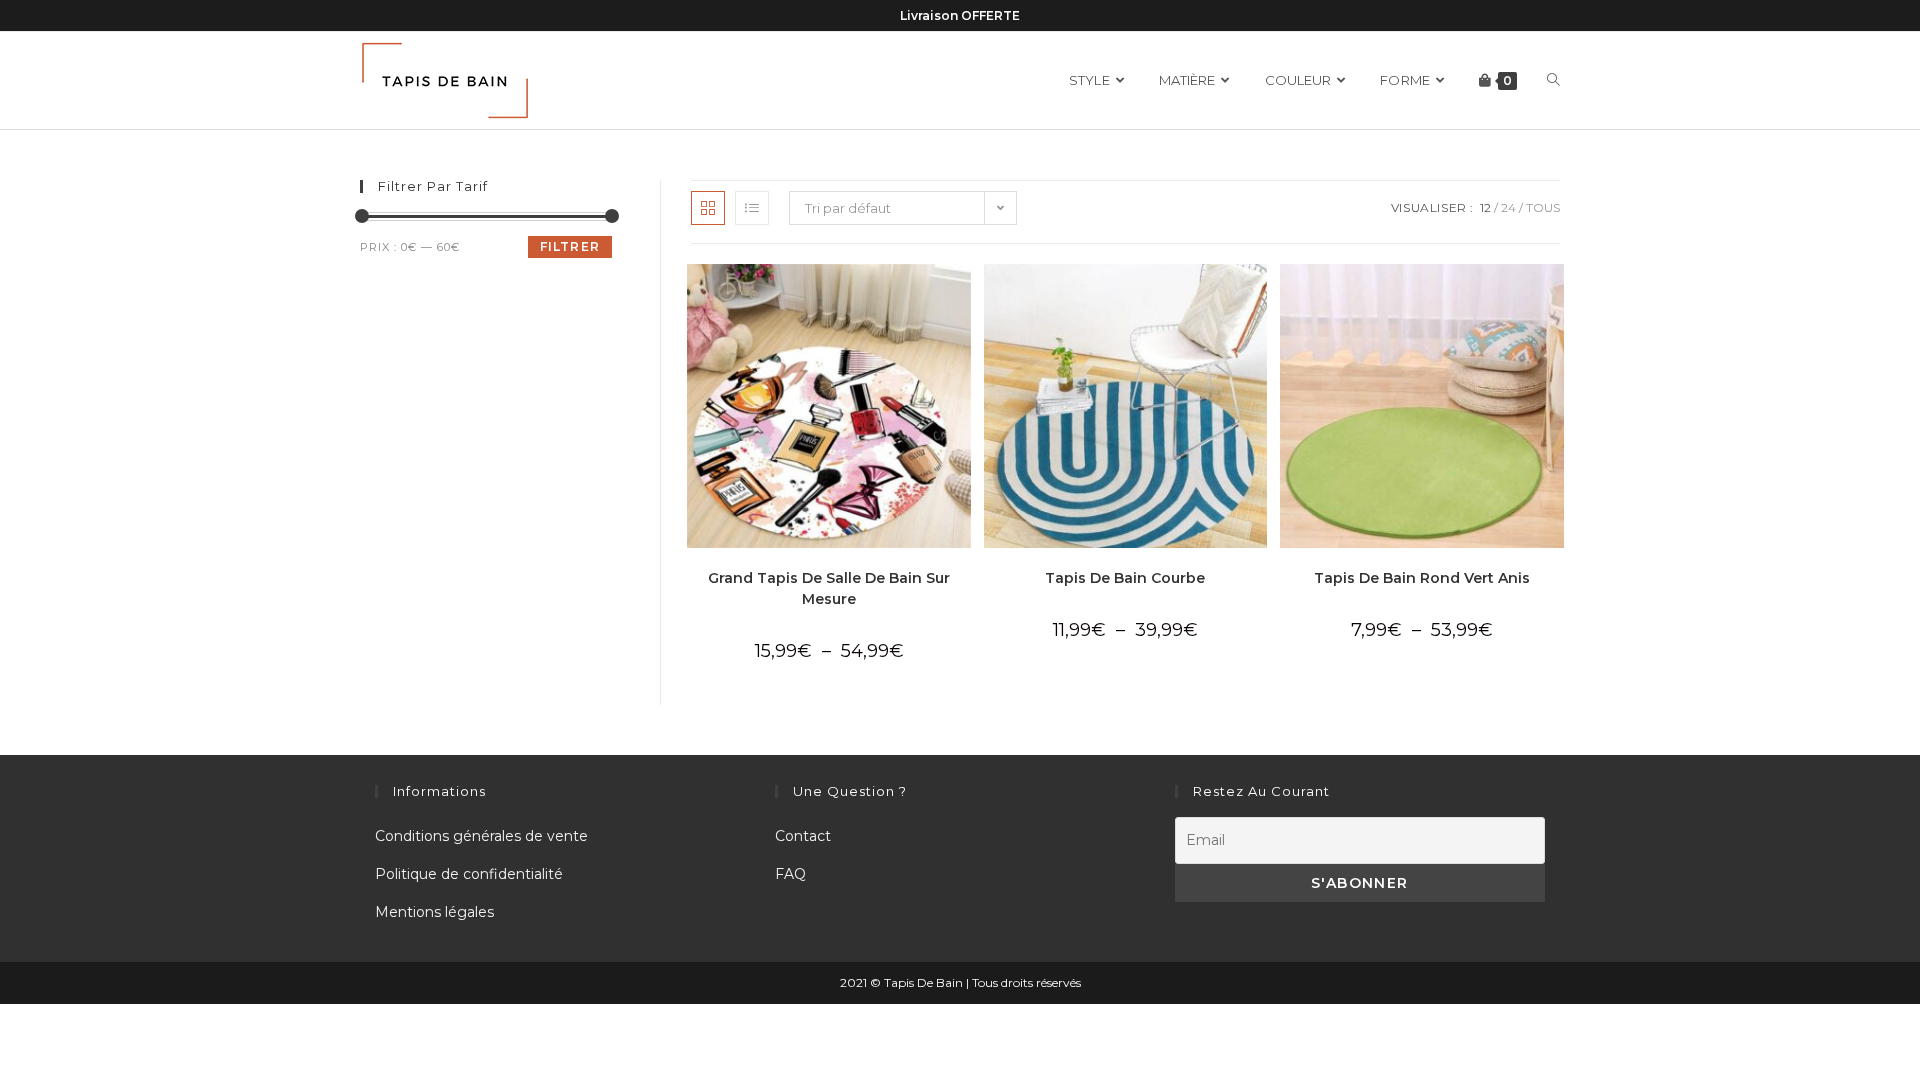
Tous (1543, 207)
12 (1485, 207)
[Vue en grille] (708, 208)
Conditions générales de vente (481, 836)
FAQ (790, 874)
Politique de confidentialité (469, 874)
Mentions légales (434, 912)
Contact (803, 836)
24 (1508, 207)
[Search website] (1553, 80)
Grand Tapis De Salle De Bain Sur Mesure (829, 588)
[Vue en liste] (752, 208)
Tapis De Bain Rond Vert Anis (1422, 578)
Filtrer (570, 246)
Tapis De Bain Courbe (1125, 578)
